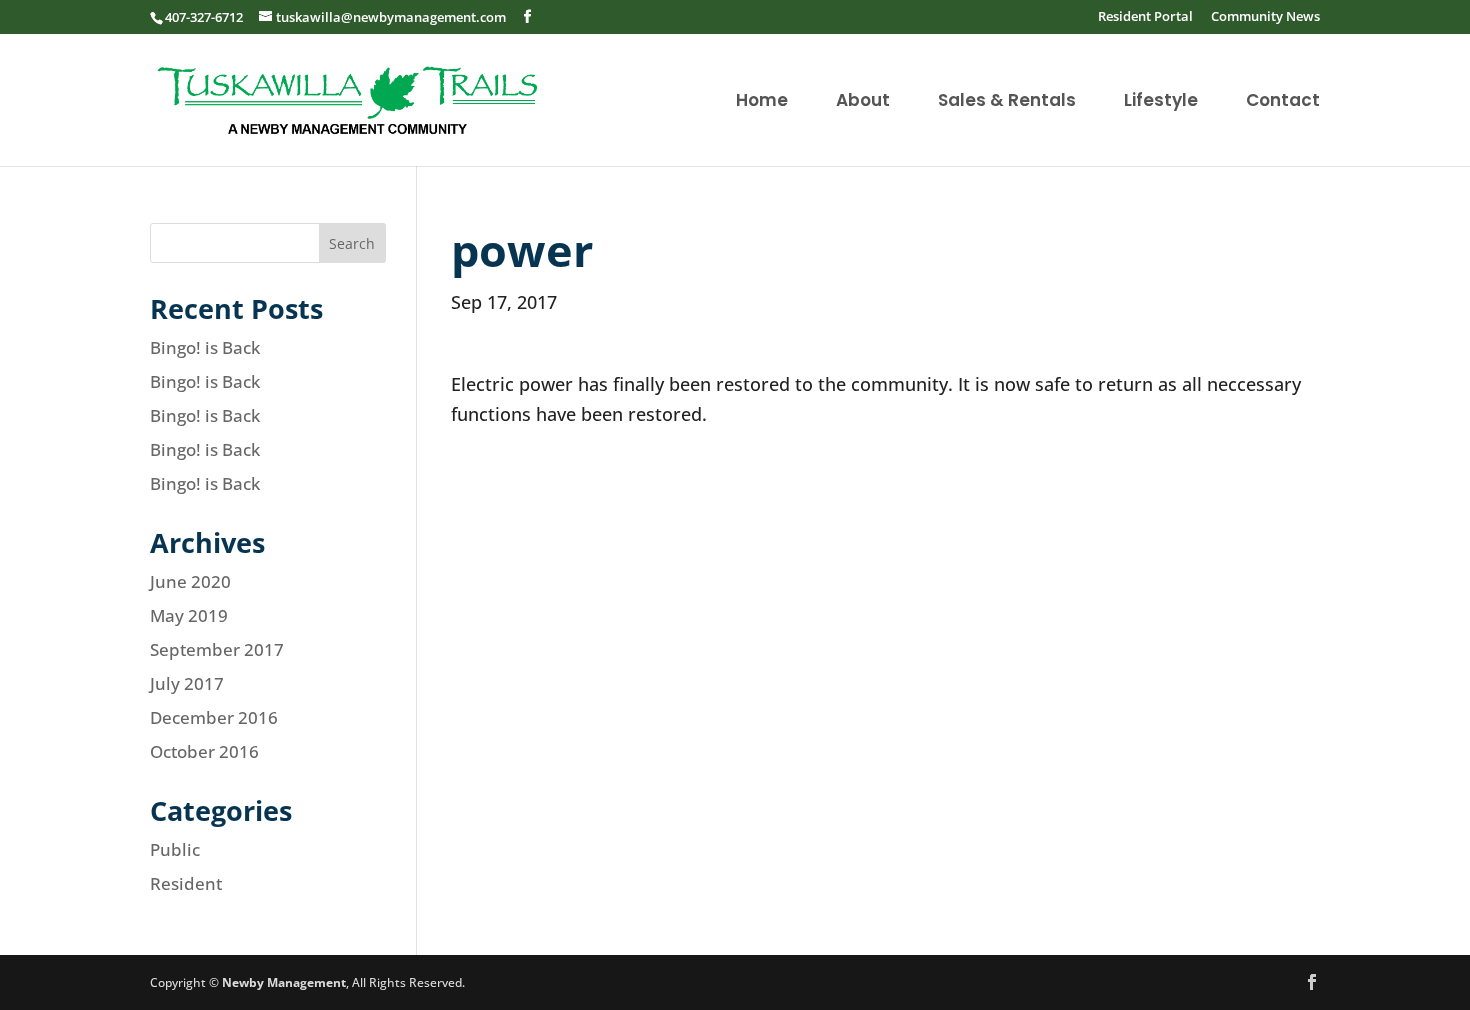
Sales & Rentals (1007, 102)
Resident (186, 883)
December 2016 (214, 717)
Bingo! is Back (205, 347)
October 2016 (204, 751)
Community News (1265, 17)
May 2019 (189, 615)
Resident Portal (1145, 17)
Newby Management (284, 982)
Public (175, 849)
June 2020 (190, 581)
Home (762, 102)
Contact (1283, 102)
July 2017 (187, 683)
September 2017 (217, 649)
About (863, 102)
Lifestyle (1161, 102)
